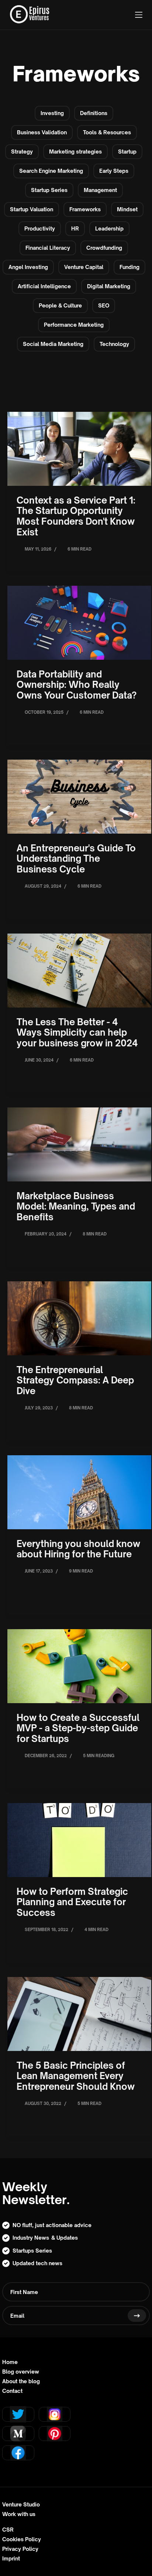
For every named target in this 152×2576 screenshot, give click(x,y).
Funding (129, 267)
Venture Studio (21, 2505)
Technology (114, 344)
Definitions (94, 113)
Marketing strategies (75, 152)
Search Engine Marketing (51, 171)
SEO (104, 305)
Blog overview (21, 2372)
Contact (12, 2391)
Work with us (19, 2514)
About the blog (21, 2381)
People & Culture (60, 305)
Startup (127, 152)
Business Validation (42, 132)
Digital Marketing (109, 286)
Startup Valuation (32, 209)
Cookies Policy (22, 2539)
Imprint (11, 2559)
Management (100, 190)
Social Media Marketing (53, 344)
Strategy (22, 152)
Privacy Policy (20, 2549)
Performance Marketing (74, 325)
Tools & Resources (107, 132)
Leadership (109, 228)
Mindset (127, 209)
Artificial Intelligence (44, 286)
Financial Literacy (48, 248)
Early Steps (114, 171)
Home (10, 2362)
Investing (52, 113)
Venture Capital (84, 267)
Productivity (40, 228)
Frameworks (85, 209)
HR (75, 228)
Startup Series (49, 190)
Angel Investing (28, 267)
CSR (8, 2530)
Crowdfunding (104, 248)
